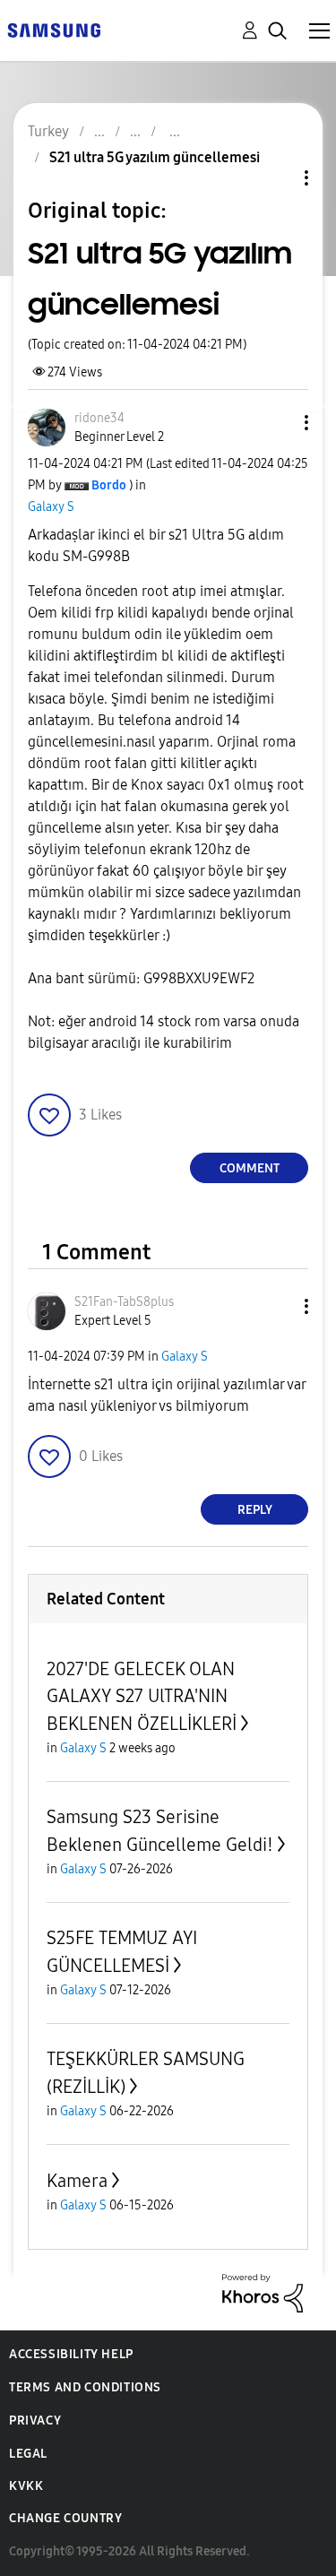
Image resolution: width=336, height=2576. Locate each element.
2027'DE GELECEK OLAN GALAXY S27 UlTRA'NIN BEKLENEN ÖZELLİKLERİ (142, 1696)
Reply (255, 1510)
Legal (28, 2454)
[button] (277, 423)
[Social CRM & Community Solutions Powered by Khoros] (263, 2292)
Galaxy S (51, 507)
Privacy (35, 2420)
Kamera (77, 2181)
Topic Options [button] (276, 178)
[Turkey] (54, 29)
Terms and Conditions (85, 2387)
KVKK (26, 2486)
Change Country (65, 2518)
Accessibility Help (71, 2354)
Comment (250, 1168)
